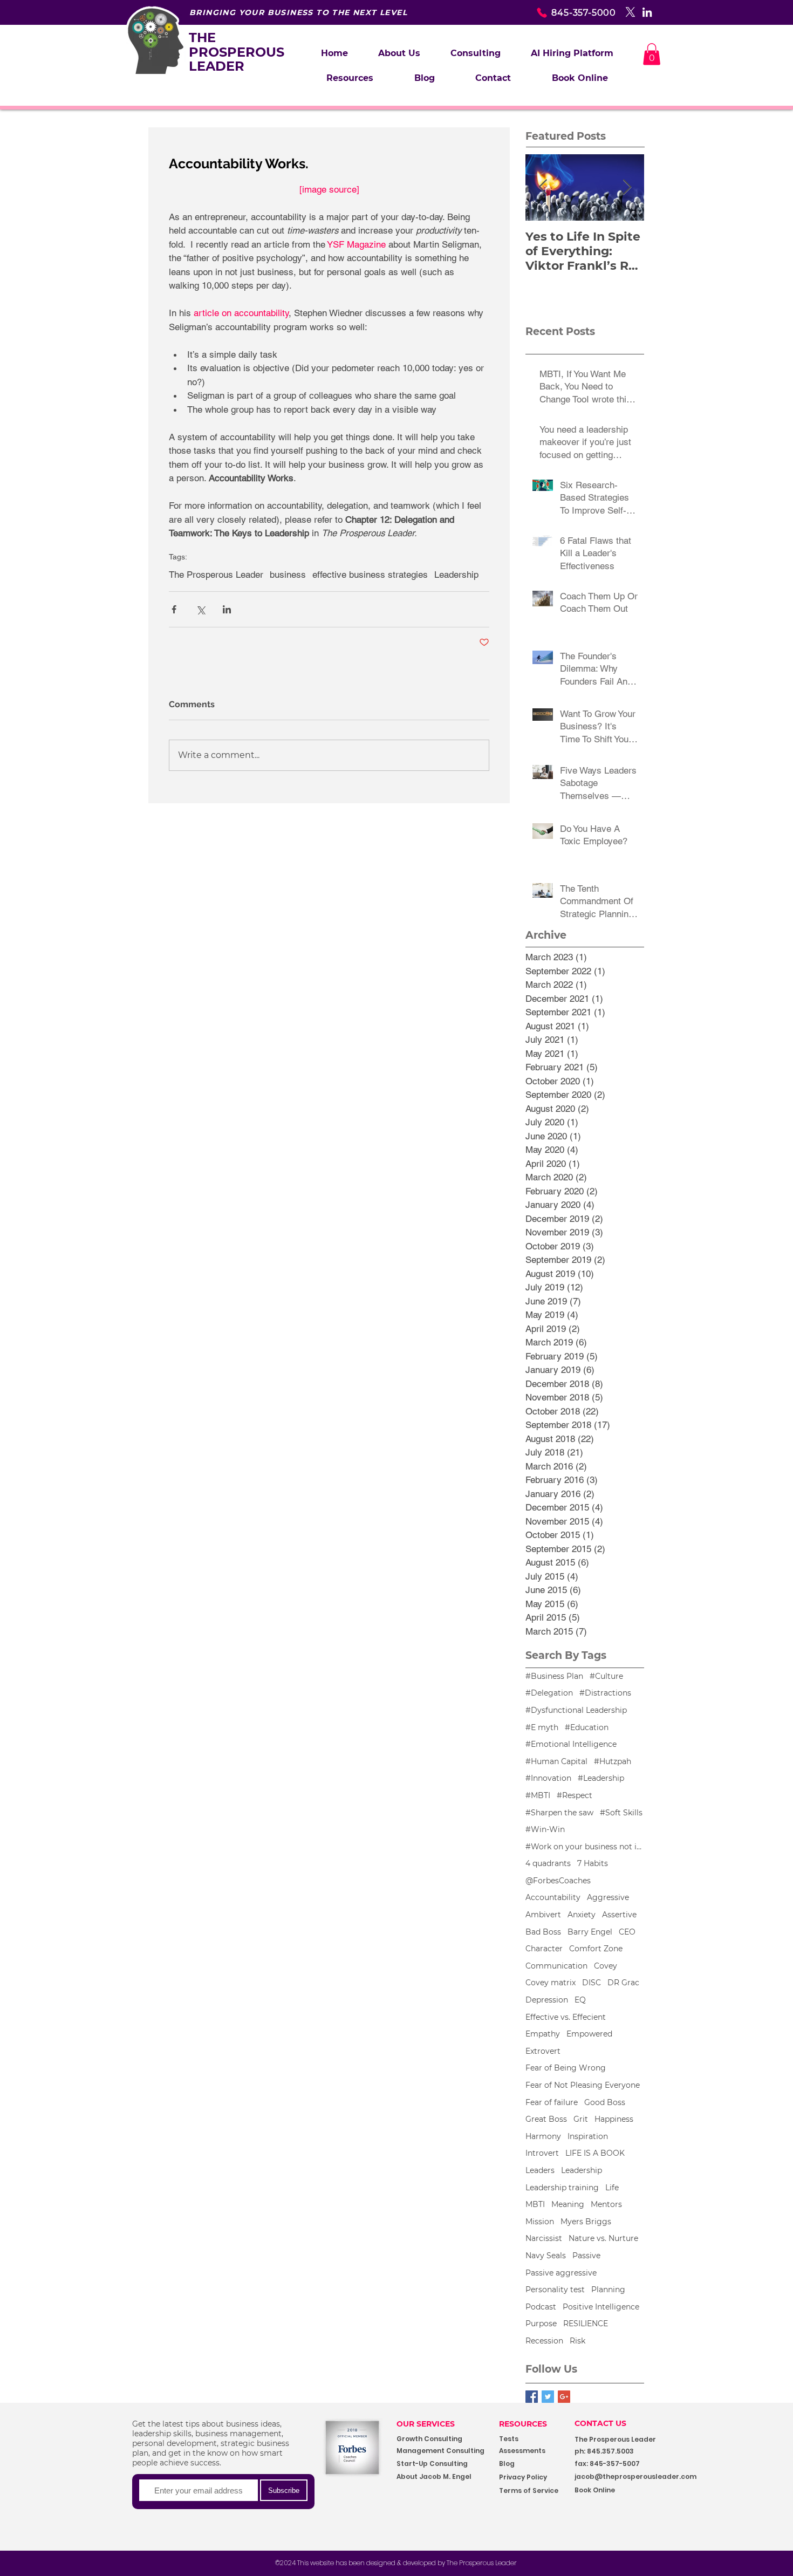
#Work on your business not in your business (585, 1847)
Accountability (553, 1897)
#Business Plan (554, 1676)
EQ (580, 2000)
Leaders (540, 2170)
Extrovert (543, 2051)
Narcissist (544, 2238)
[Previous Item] (543, 187)
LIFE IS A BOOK (595, 2153)
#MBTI (538, 1795)
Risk (577, 2341)
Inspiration (588, 2136)
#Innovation (548, 1778)
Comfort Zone (596, 1949)
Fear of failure (552, 2102)
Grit (581, 2119)
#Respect (575, 1795)
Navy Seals (546, 2256)
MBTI (535, 2204)
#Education (587, 1727)
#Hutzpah (613, 1761)
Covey (606, 1966)
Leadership (456, 575)
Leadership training (562, 2188)
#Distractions (605, 1693)
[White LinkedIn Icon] (647, 12)
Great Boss (546, 2119)
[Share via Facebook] (174, 609)
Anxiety (582, 1915)
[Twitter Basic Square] (548, 2397)
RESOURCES (523, 2424)
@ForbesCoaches (558, 1881)
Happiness (614, 2119)
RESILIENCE (586, 2324)
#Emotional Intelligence (571, 1744)
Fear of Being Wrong (566, 2068)
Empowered (589, 2034)
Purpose (541, 2324)
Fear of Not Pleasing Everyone (583, 2085)
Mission (540, 2222)
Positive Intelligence (601, 2307)
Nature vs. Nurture (603, 2238)
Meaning (568, 2204)
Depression (547, 2000)
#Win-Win (545, 1829)
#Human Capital (556, 1761)
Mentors (606, 2204)
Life (612, 2188)
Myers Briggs (586, 2222)
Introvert (542, 2153)
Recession (544, 2341)
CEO (627, 1932)
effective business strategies (370, 575)
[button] (476, 53)
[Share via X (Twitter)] (200, 609)
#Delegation (549, 1693)
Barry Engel (590, 1932)
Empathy (543, 2034)
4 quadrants (548, 1863)
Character (544, 1949)
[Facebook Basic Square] (532, 2397)
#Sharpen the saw (559, 1813)
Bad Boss (543, 1932)
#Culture (606, 1676)
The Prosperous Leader (216, 575)
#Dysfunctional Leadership (576, 1710)
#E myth (542, 1727)
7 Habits (593, 1863)
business (288, 575)
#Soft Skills (621, 1813)
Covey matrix (551, 1983)
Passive (586, 2256)
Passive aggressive (561, 2273)
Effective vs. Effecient (566, 2017)
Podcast (541, 2307)
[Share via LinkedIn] (227, 609)
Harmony (543, 2136)
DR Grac (623, 1983)
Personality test (555, 2290)
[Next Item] (627, 187)
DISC (592, 1983)
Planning (608, 2290)
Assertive (619, 1915)
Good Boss (605, 2102)
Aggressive (608, 1897)
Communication (556, 1966)
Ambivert (543, 1915)
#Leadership (601, 1778)
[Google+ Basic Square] (564, 2397)
